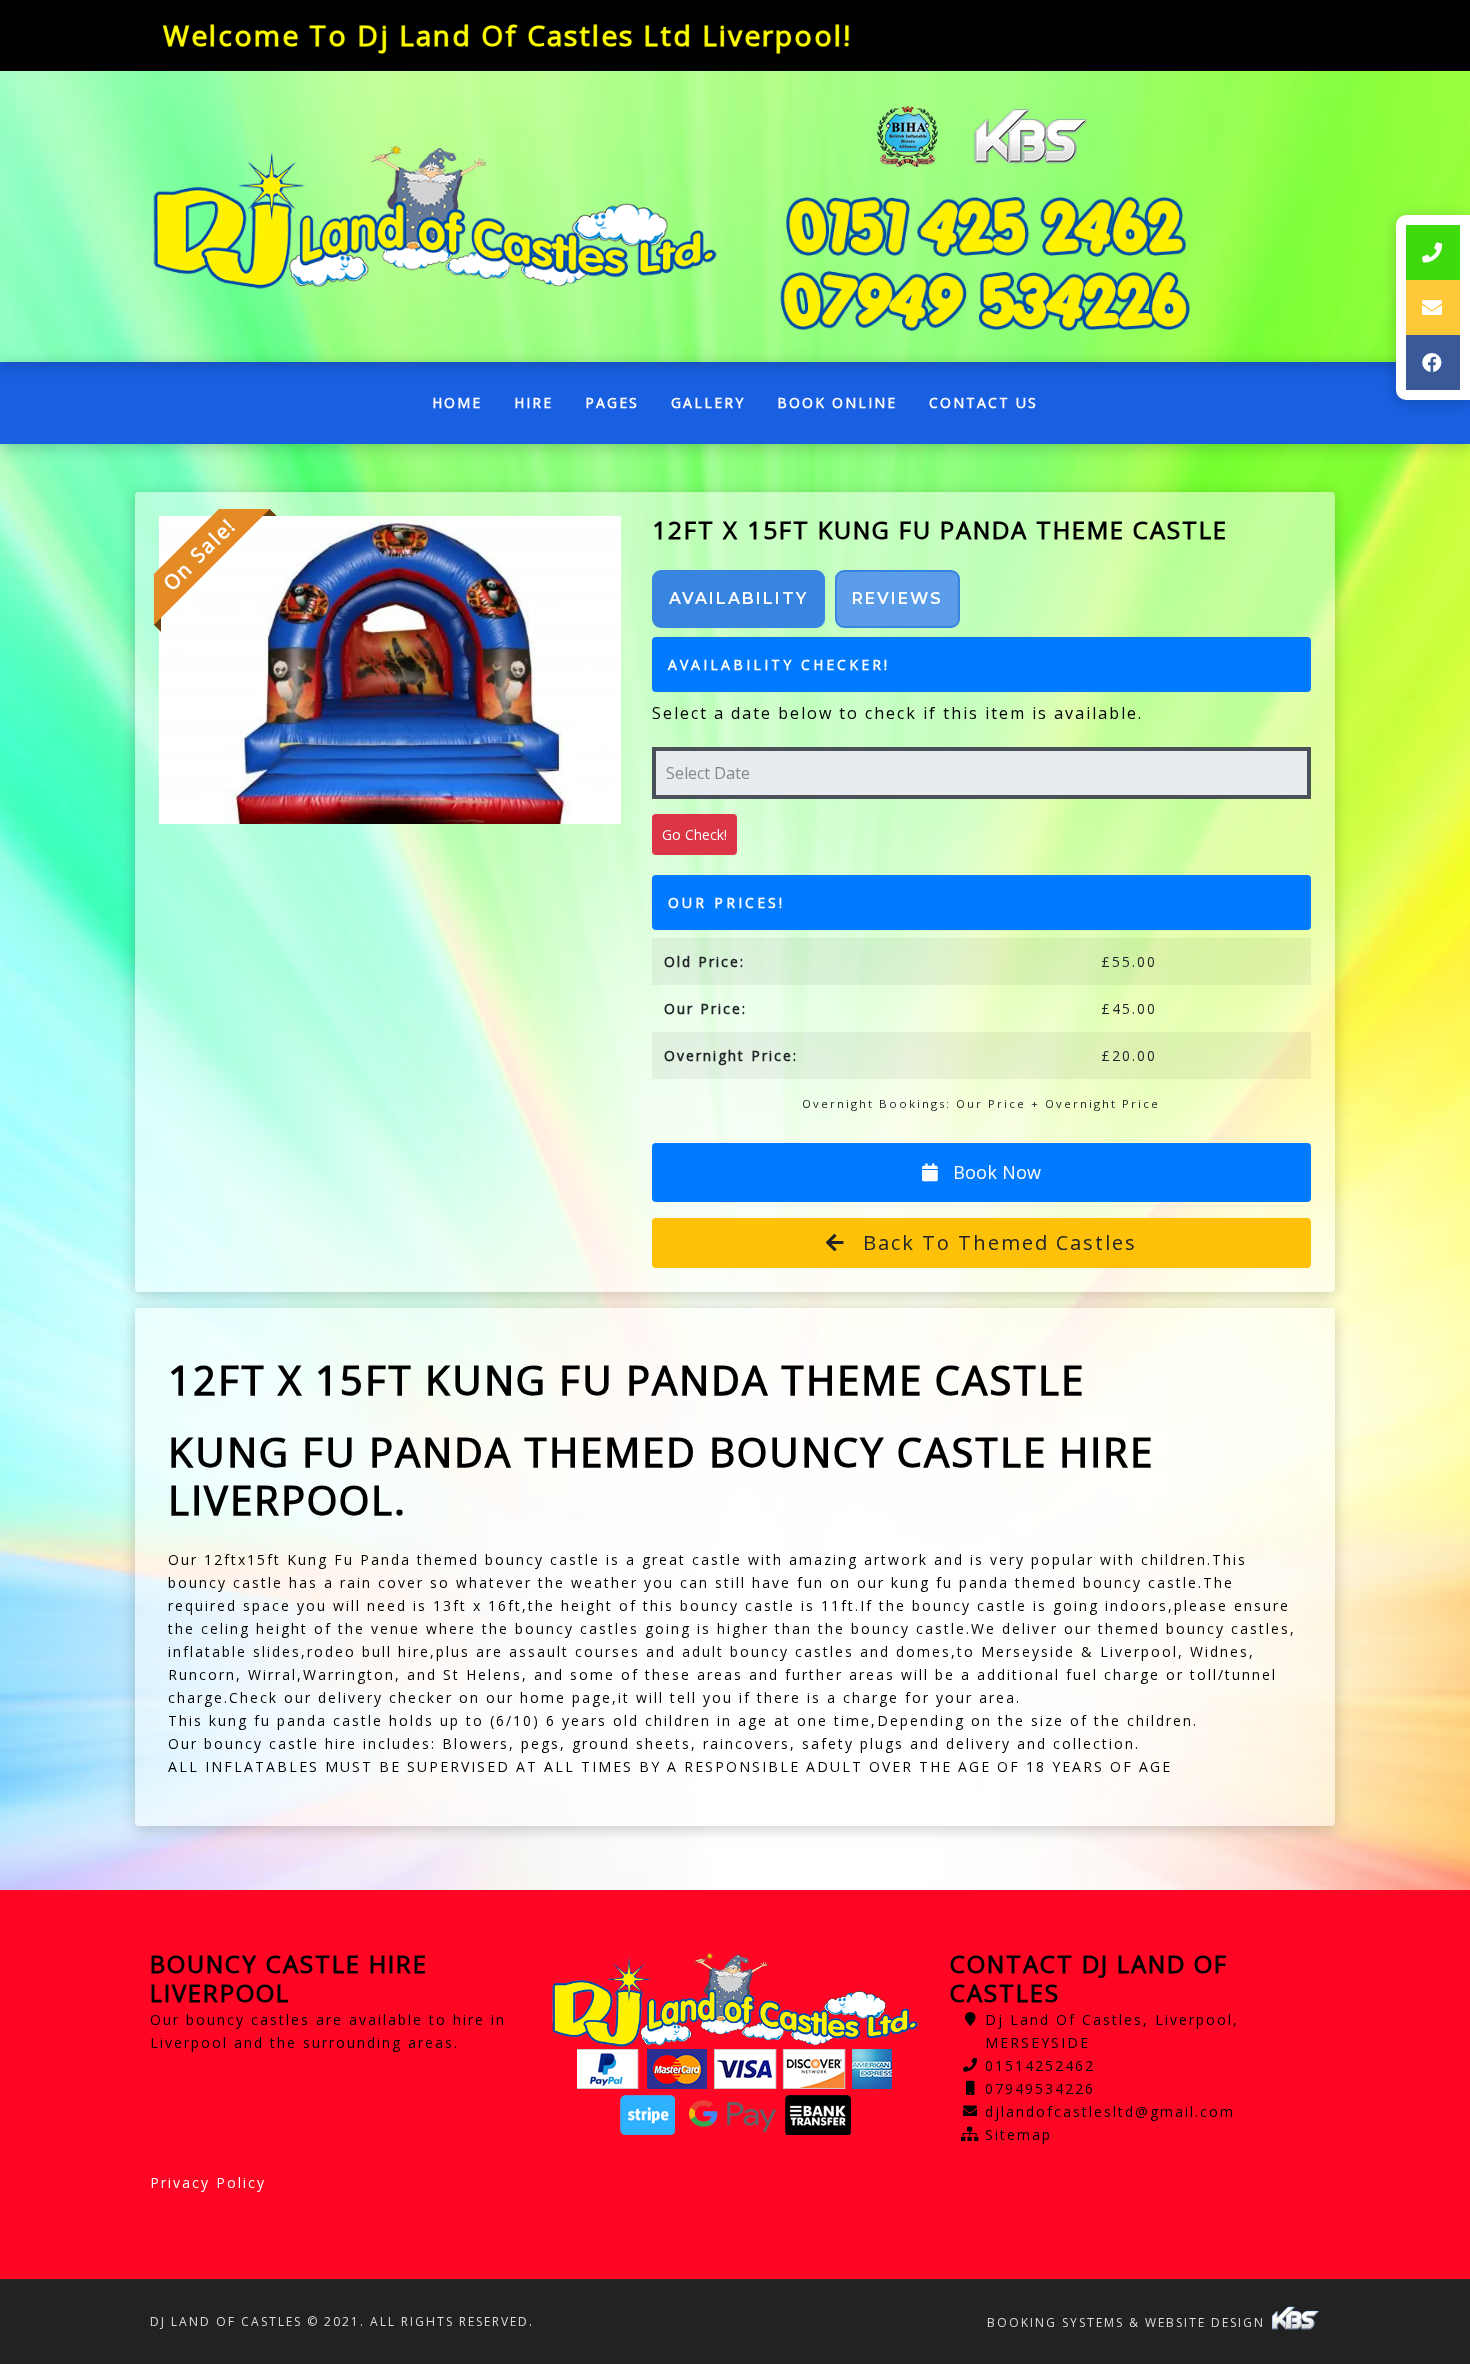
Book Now (994, 1172)
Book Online (837, 402)
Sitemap (1018, 2134)
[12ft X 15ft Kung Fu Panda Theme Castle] (390, 670)
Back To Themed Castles (996, 1242)
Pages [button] (612, 402)
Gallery (708, 402)
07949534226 (1040, 2088)
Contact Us (983, 402)
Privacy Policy (208, 2182)
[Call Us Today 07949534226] (985, 301)
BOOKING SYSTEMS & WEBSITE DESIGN (1128, 2322)
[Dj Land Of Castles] (435, 217)
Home (465, 407)
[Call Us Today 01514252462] (985, 226)
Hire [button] (533, 402)
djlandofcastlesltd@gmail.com (1110, 2111)
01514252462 (1040, 2065)
